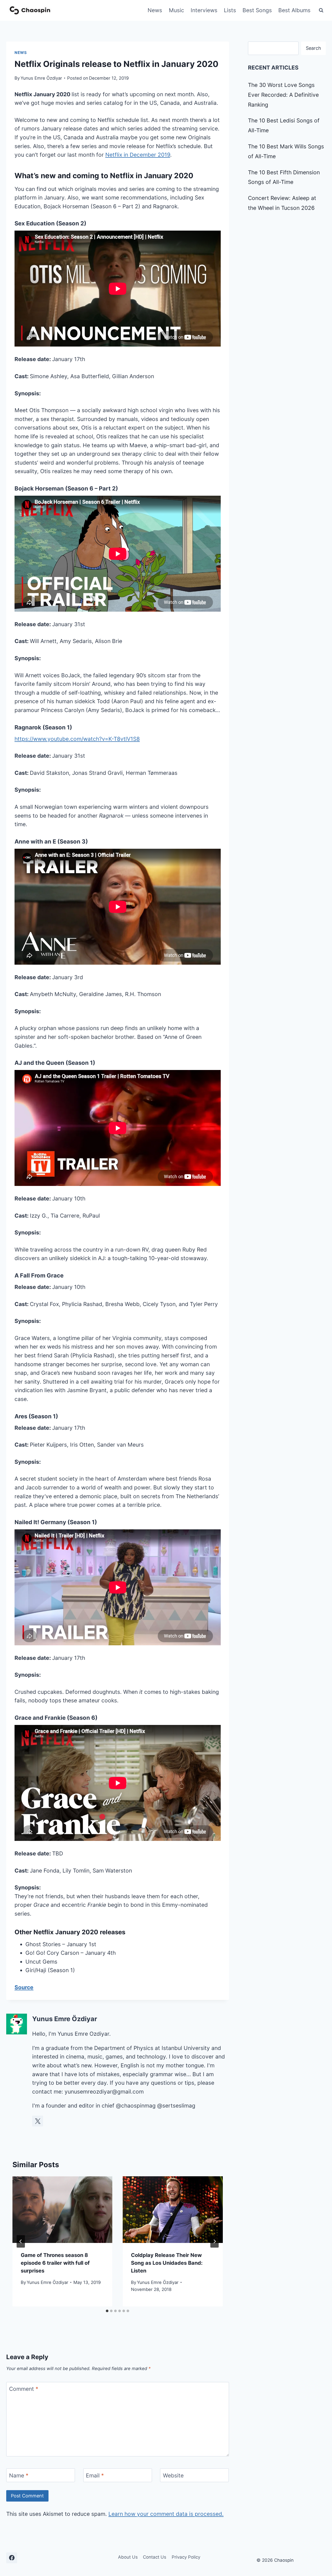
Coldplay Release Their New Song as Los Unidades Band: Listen (167, 2263)
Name (19, 2475)
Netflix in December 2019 (138, 155)
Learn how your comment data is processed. (166, 2514)
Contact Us (155, 2557)
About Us (128, 2557)
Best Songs (257, 10)
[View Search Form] (321, 10)
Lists (230, 10)
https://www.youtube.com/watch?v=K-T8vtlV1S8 (77, 739)
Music (177, 10)
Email (95, 2475)
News (155, 10)
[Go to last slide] (21, 2241)
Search (313, 48)
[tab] (107, 2311)
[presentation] (62, 2210)
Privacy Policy (186, 2557)
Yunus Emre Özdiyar (41, 78)
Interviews (204, 10)
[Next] (215, 2241)
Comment (24, 2389)
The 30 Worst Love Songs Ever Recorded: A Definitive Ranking (283, 95)
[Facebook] (12, 2558)
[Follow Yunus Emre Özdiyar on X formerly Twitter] (38, 2121)
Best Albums (294, 10)
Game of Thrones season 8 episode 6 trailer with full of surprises (55, 2263)
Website (173, 2475)
